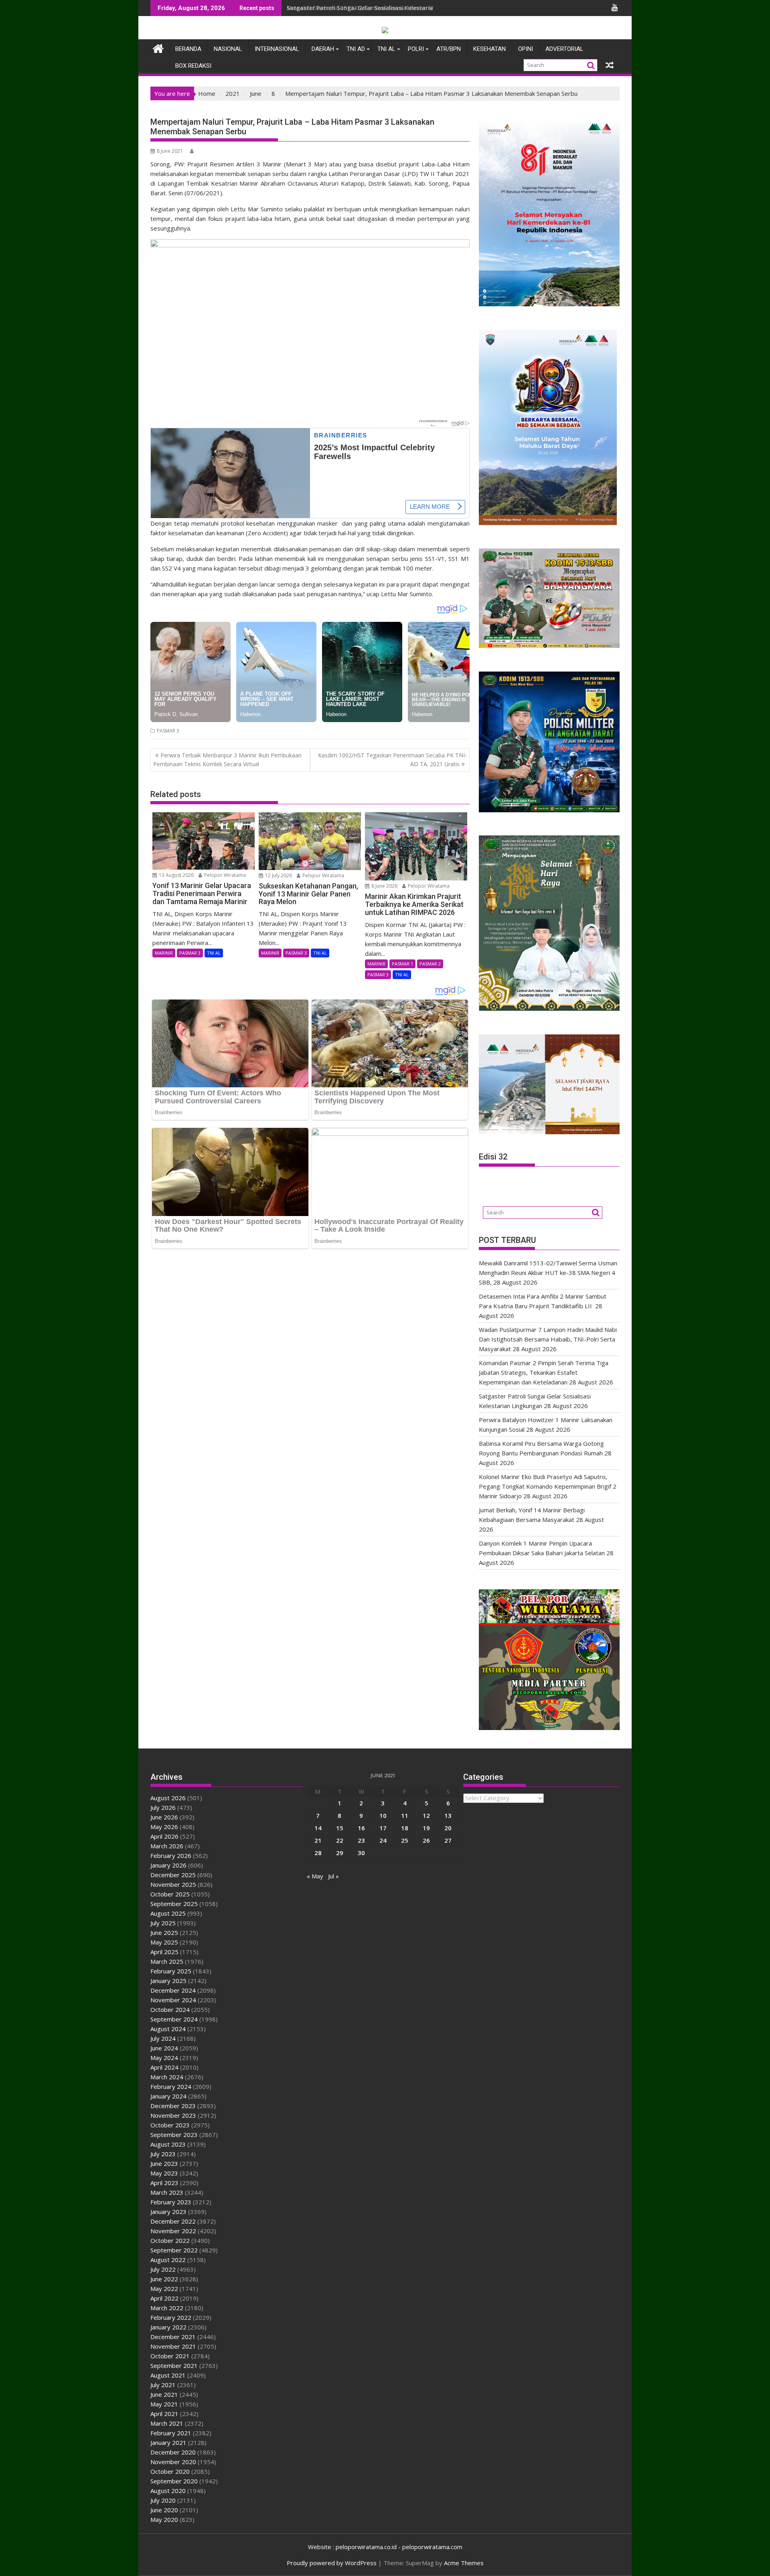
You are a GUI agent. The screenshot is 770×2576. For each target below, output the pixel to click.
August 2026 (168, 1798)
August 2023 (168, 2144)
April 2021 (164, 2414)
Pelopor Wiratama (224, 875)
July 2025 (163, 1923)
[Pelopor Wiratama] (158, 48)
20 (448, 1828)
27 (448, 1840)
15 (340, 1828)
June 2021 (164, 2394)
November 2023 (173, 2115)
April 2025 (164, 1952)
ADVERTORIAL (564, 49)
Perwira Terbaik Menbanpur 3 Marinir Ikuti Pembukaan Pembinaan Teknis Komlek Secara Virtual (227, 760)
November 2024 (173, 2000)
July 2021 (163, 2385)
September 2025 (174, 1904)
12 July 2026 (278, 875)
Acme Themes (464, 2563)
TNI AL (386, 49)
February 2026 (171, 1856)
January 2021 (168, 2442)
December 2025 (173, 1875)
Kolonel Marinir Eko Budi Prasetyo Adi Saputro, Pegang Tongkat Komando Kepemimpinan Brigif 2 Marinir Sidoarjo (548, 1486)
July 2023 (163, 2154)
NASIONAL (228, 49)
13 (448, 1815)
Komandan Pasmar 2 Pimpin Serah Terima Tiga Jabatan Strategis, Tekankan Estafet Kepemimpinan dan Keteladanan (544, 1372)
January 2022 (168, 2327)
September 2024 (174, 2019)
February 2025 (171, 1971)
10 (383, 1815)
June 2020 (164, 2510)
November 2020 (173, 2462)
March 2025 (167, 1961)
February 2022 (171, 2317)
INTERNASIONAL (277, 49)
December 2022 (173, 2221)
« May (315, 1876)
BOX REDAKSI (193, 66)
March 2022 (167, 2308)
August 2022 (168, 2260)
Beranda (188, 49)
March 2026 (167, 1846)
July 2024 (163, 2038)
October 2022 (170, 2240)
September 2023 (174, 2135)
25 (405, 1840)
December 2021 (173, 2337)
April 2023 (164, 2183)
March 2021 (167, 2423)
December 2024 (173, 1990)
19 (426, 1828)
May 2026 (164, 1827)
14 (318, 1828)
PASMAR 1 (402, 964)
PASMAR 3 (168, 731)
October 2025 (170, 1894)
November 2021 (173, 2346)
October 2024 (170, 2009)
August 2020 (168, 2491)
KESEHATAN (489, 49)
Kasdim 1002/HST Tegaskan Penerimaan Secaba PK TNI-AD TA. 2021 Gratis (392, 760)
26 (426, 1840)
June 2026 (164, 1817)
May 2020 (164, 2519)
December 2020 (173, 2452)
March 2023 (167, 2192)
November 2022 (173, 2231)
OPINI (526, 49)
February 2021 (171, 2433)
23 (361, 1840)
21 (318, 1840)
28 (318, 1853)
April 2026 (164, 1836)
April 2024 (164, 2067)
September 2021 (174, 2366)
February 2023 (171, 2202)
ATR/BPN (449, 49)
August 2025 (168, 1913)
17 (383, 1828)
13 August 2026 (176, 875)
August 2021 (168, 2375)
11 (405, 1815)
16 (361, 1828)
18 (405, 1828)
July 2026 (163, 1807)
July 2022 (163, 2269)
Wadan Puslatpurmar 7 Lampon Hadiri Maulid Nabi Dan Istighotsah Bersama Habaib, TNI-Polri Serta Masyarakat (548, 1339)
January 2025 (168, 1981)
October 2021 (170, 2356)
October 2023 (170, 2125)
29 (340, 1853)
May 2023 (164, 2173)
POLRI (416, 49)
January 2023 (168, 2212)
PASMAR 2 (430, 964)
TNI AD (356, 49)
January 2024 (168, 2096)
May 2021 (164, 2404)
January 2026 (168, 1865)
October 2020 (170, 2471)
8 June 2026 (384, 886)
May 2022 (164, 2289)
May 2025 (164, 1942)
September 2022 (174, 2250)
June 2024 (164, 2048)
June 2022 (164, 2279)
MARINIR (164, 953)
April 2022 (164, 2298)
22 (340, 1840)
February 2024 (171, 2086)
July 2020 (163, 2500)
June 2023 (164, 2163)
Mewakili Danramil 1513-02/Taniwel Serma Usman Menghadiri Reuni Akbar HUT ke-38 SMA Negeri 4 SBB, (433, 8)
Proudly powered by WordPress (332, 2563)
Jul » (333, 1876)
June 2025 (164, 1933)
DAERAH (323, 49)
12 (426, 1815)
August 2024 (168, 2029)
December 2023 (173, 2106)
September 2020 (174, 2481)
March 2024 (167, 2077)
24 (383, 1840)
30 (361, 1853)
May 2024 (164, 2058)
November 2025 (173, 1884)
